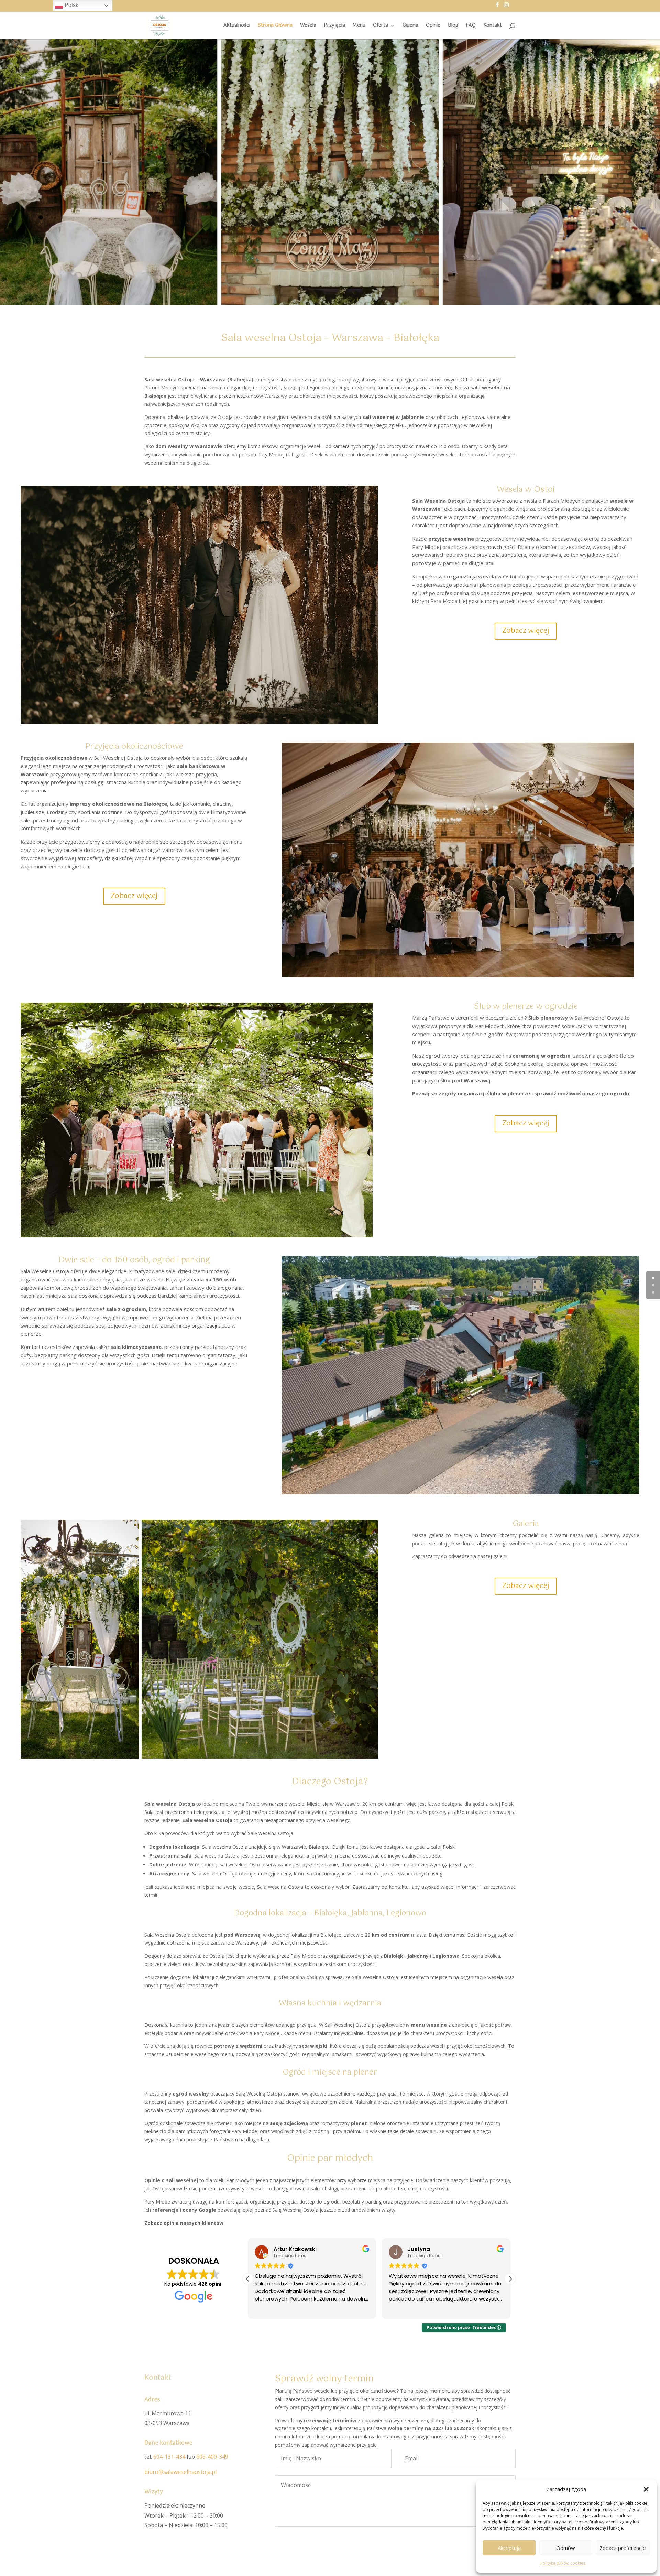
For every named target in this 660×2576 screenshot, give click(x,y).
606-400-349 (212, 2457)
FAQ (471, 26)
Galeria (410, 26)
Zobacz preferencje (623, 2548)
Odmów (566, 2548)
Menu (359, 26)
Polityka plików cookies (563, 2563)
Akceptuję (509, 2548)
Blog (453, 26)
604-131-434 (169, 2457)
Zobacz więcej (526, 631)
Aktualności (237, 26)
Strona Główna (275, 26)
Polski (71, 5)
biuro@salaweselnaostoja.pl (180, 2472)
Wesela (308, 26)
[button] (646, 2489)
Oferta (381, 26)
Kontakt (493, 26)
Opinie (433, 26)
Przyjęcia (334, 26)
